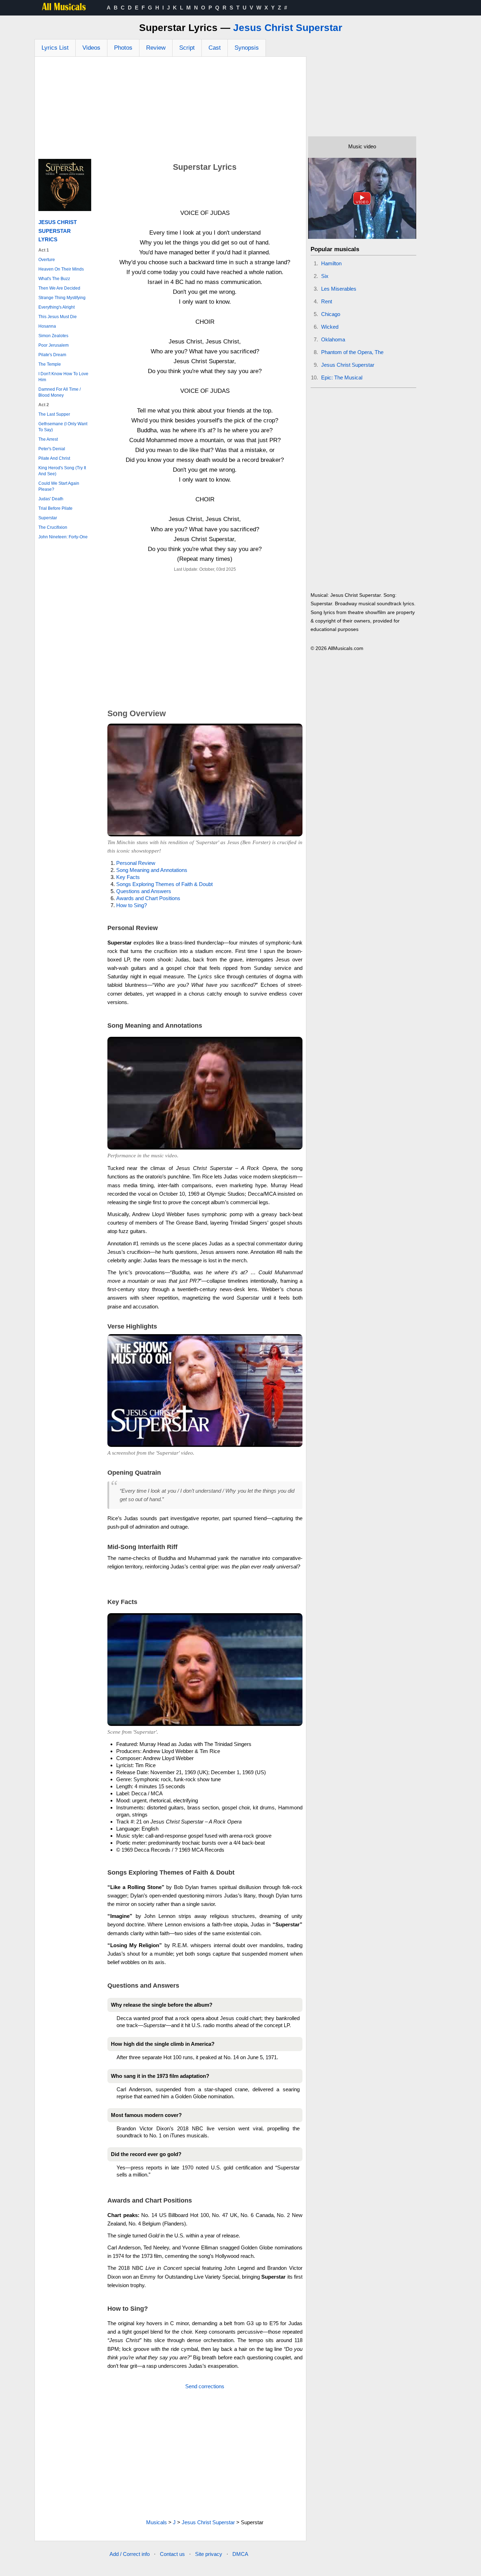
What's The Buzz (54, 279)
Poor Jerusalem (54, 345)
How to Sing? (132, 905)
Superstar (48, 518)
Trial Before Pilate (55, 508)
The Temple (50, 364)
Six (325, 276)
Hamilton (331, 263)
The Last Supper (54, 414)
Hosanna (47, 326)
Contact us (172, 2554)
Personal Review (136, 863)
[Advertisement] (170, 110)
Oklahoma (333, 339)
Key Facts (128, 877)
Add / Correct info (130, 2554)
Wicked (330, 327)
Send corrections (205, 2386)
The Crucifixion (53, 527)
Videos (91, 48)
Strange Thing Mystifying (62, 298)
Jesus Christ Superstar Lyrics (58, 231)
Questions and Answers (144, 891)
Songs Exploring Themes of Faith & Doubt (164, 884)
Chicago (331, 314)
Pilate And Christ (54, 458)
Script (187, 48)
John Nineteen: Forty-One (63, 537)
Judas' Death (51, 499)
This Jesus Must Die (58, 317)
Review (156, 48)
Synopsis (247, 48)
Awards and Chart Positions (148, 898)
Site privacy (209, 2554)
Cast (215, 48)
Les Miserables (339, 289)
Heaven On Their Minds (61, 269)
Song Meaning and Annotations (152, 870)
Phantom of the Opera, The (352, 352)
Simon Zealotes (53, 336)
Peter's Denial (52, 449)
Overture (47, 260)
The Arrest (48, 439)
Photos (123, 48)
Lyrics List (55, 48)
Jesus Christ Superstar (288, 28)
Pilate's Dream (52, 355)
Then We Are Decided (59, 288)
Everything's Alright (57, 307)
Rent (327, 301)
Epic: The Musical (342, 377)
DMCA (240, 2554)
